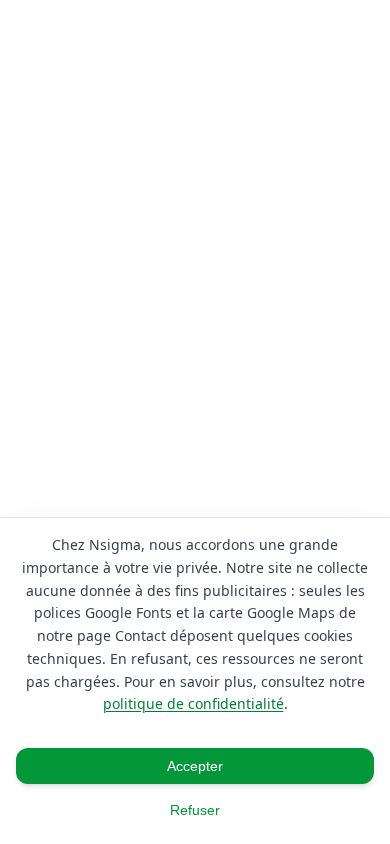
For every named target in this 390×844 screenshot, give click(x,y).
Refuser (195, 810)
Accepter (195, 766)
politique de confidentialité (193, 703)
